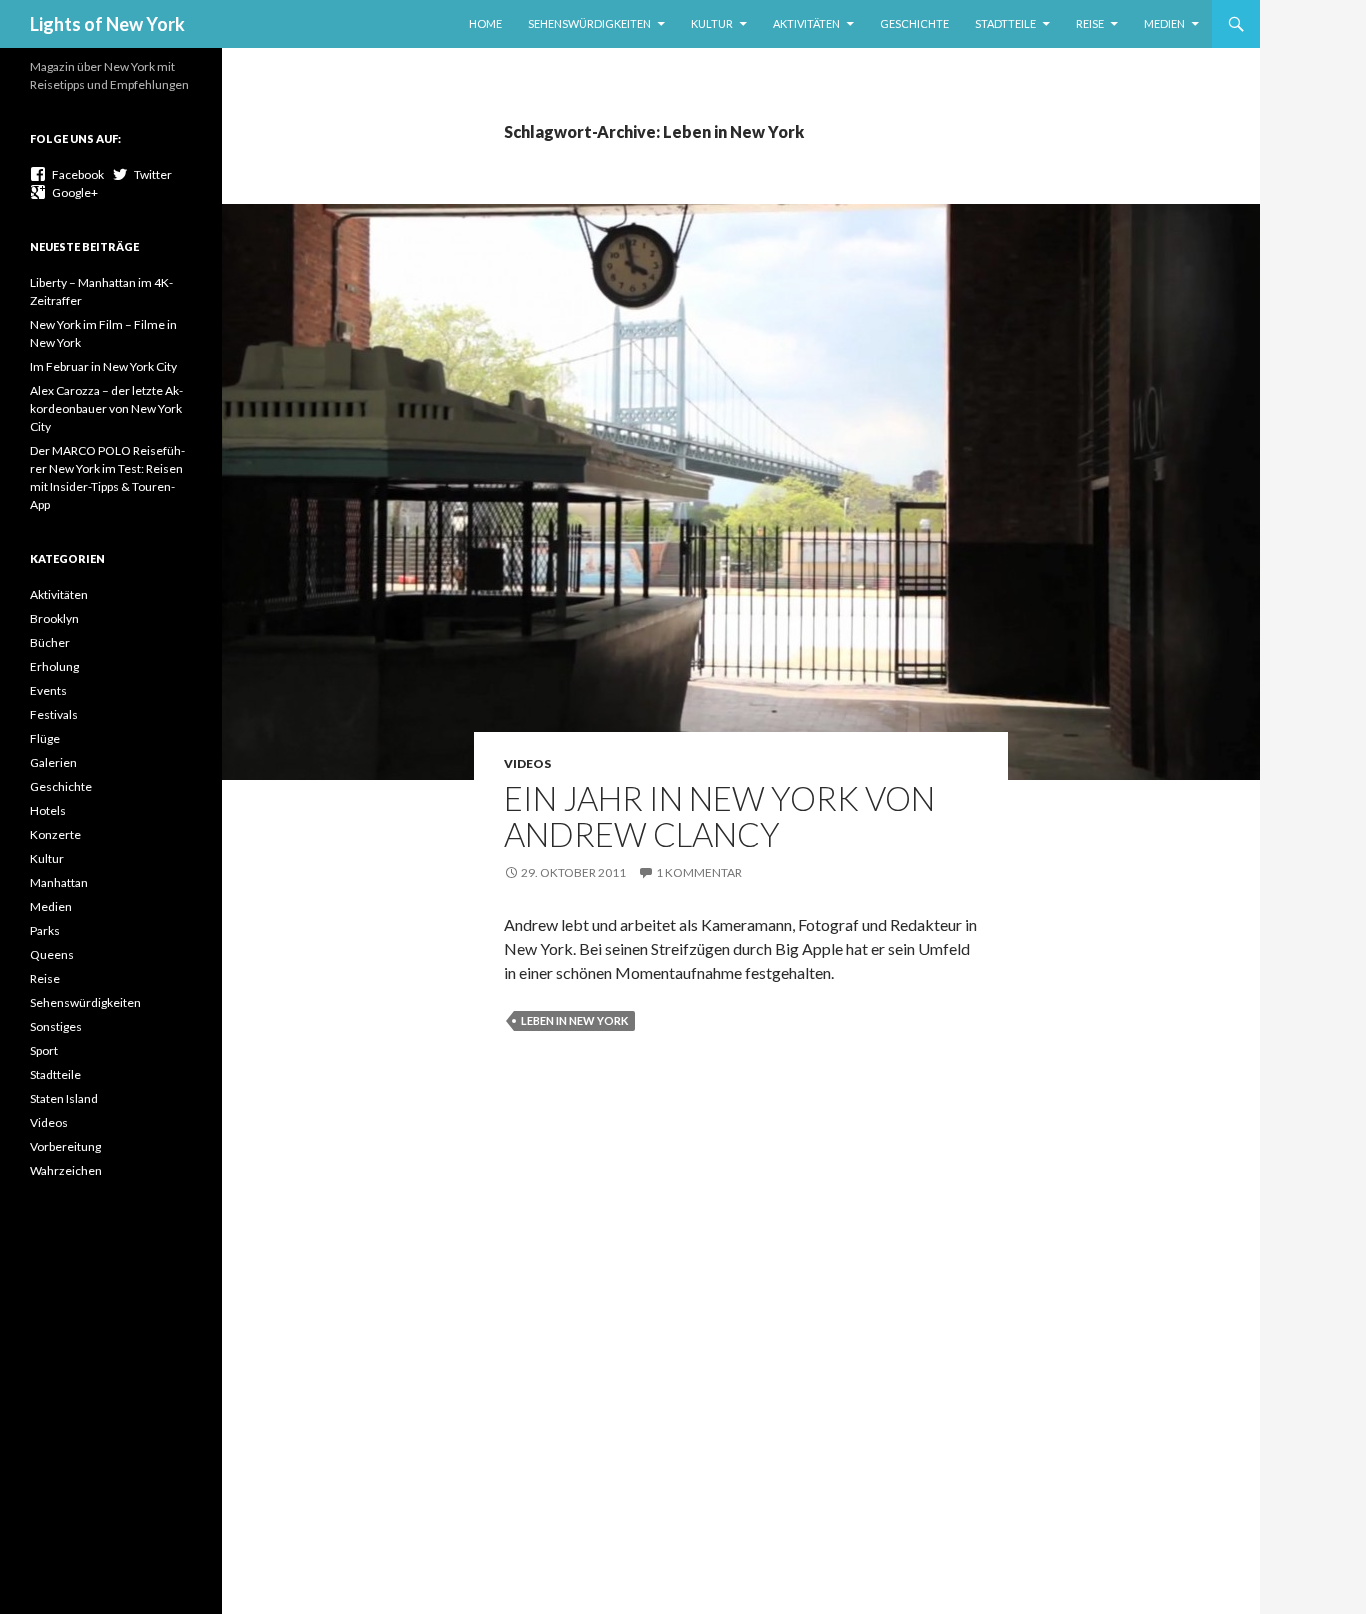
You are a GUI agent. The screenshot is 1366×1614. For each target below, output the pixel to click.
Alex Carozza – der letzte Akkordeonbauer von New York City (106, 408)
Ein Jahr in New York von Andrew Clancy (719, 816)
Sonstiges (56, 1026)
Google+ (72, 192)
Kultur (712, 23)
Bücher (50, 642)
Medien (1164, 23)
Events (48, 690)
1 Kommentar (699, 872)
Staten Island (64, 1098)
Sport (44, 1050)
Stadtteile (1005, 23)
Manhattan (59, 882)
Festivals (54, 714)
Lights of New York (107, 24)
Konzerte (55, 834)
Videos (527, 763)
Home (485, 23)
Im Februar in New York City (103, 366)
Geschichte (914, 23)
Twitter (150, 174)
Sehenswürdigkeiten (589, 23)
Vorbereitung (65, 1146)
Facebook (75, 174)
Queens (52, 954)
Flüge (45, 738)
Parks (45, 930)
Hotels (48, 810)
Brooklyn (54, 618)
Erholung (54, 666)
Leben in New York (574, 1020)
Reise (1090, 23)
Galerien (53, 762)
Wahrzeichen (66, 1170)
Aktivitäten (806, 23)
